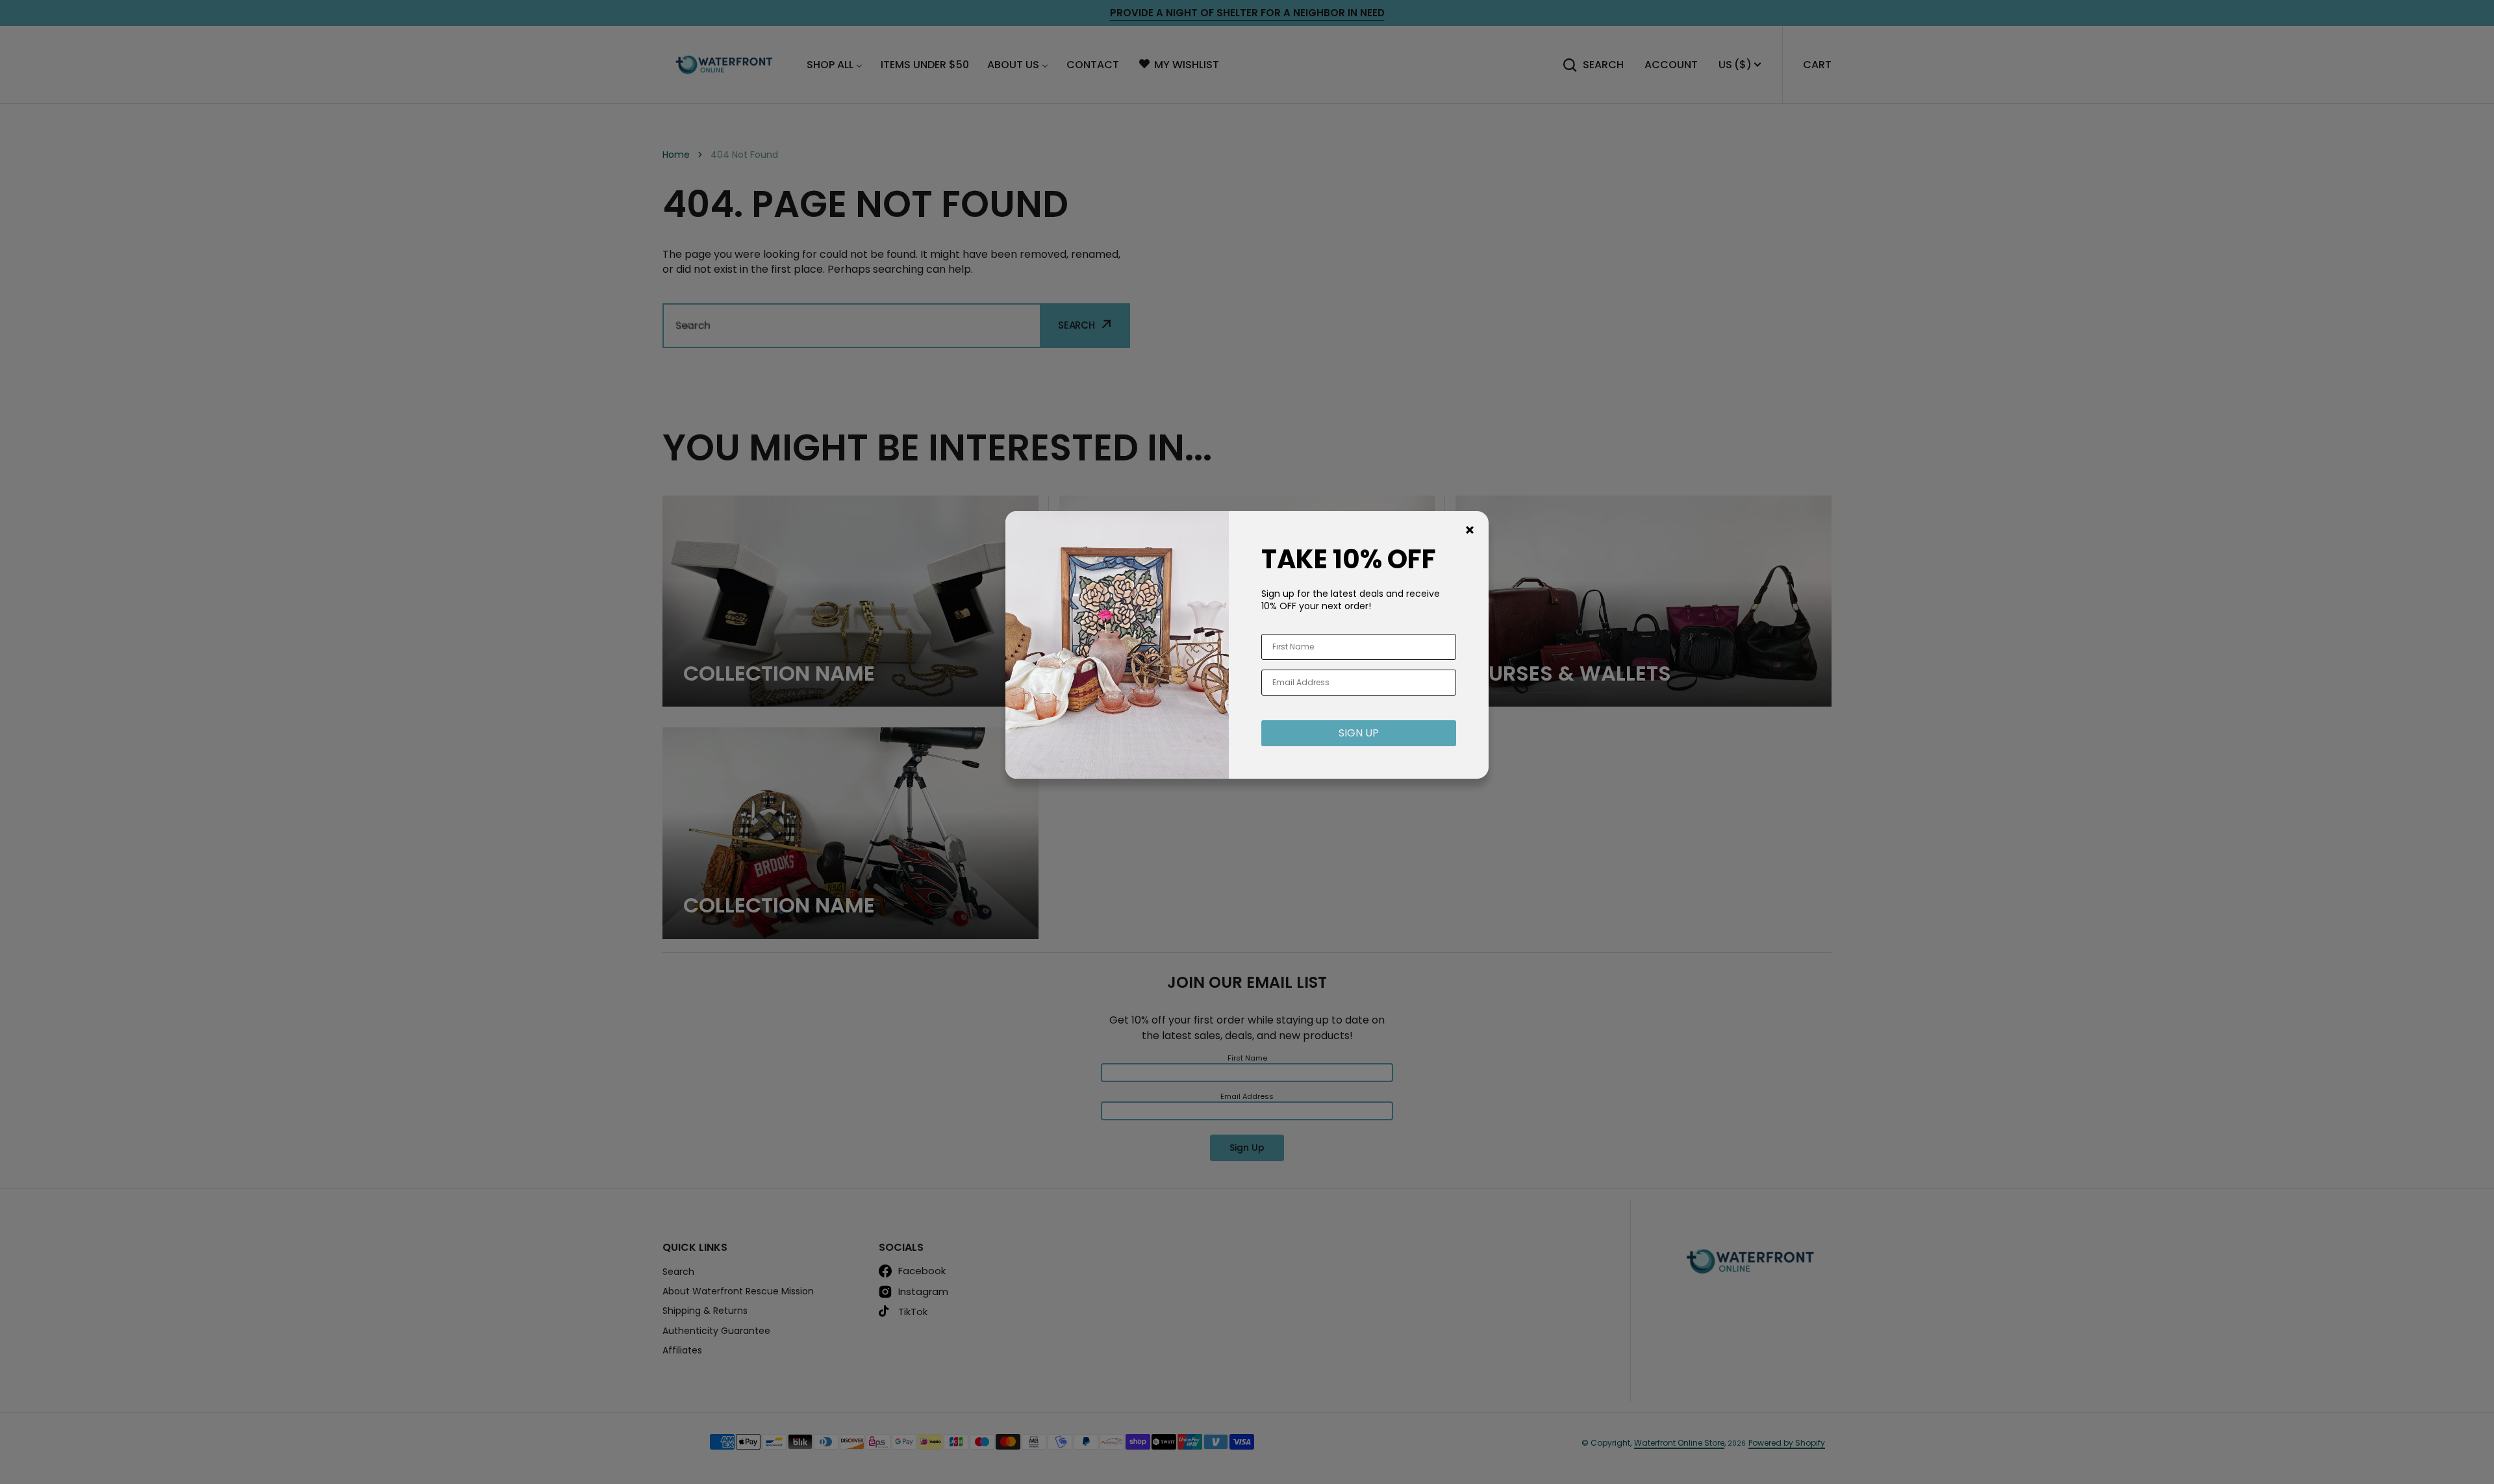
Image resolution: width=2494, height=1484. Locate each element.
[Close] (1470, 530)
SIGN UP (1359, 733)
